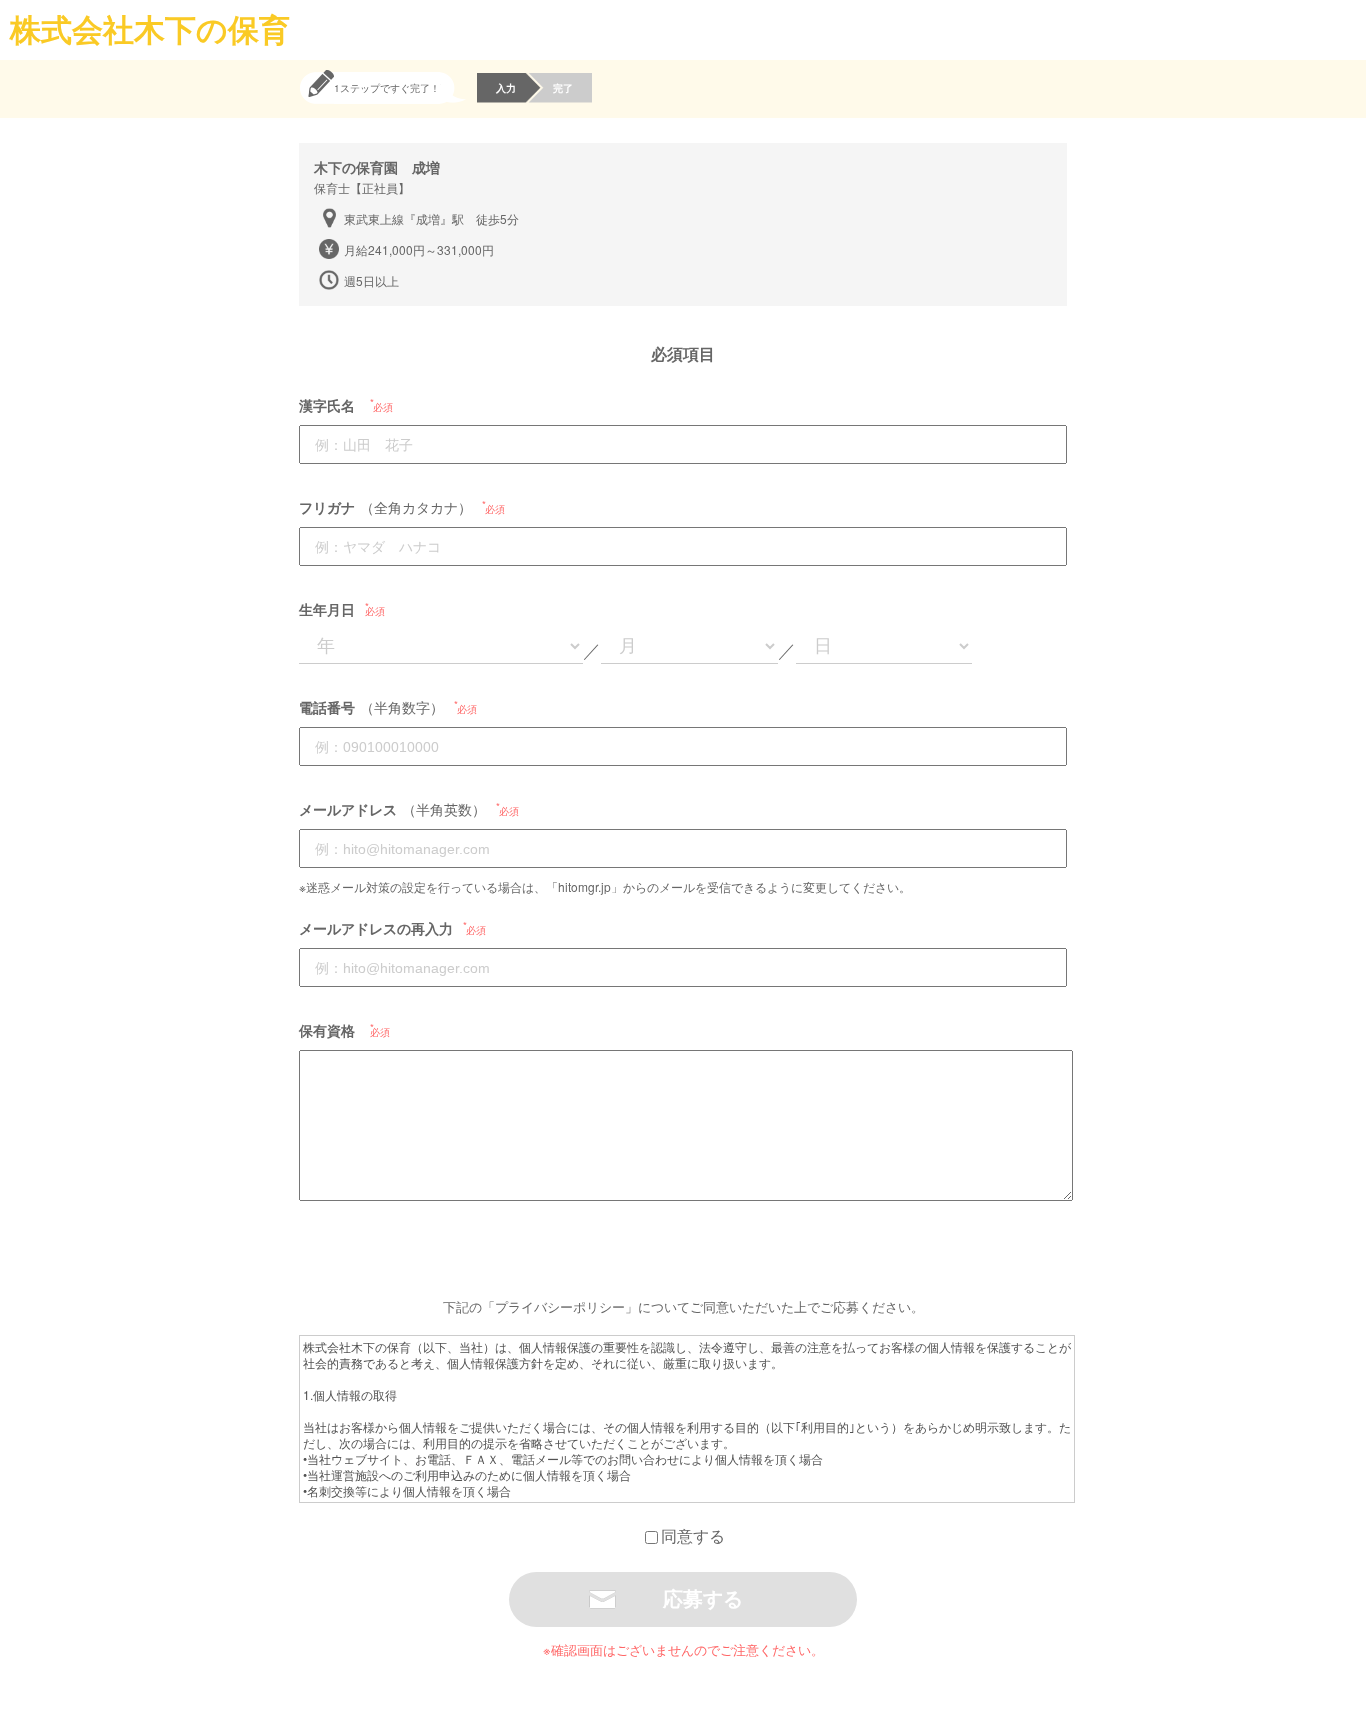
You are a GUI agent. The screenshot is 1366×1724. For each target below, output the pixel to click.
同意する (693, 1535)
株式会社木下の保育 (150, 28)
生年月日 (327, 609)
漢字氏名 (327, 405)
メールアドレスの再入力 (376, 928)
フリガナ (327, 507)
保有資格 (327, 1030)
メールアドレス (348, 809)
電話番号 (327, 707)
